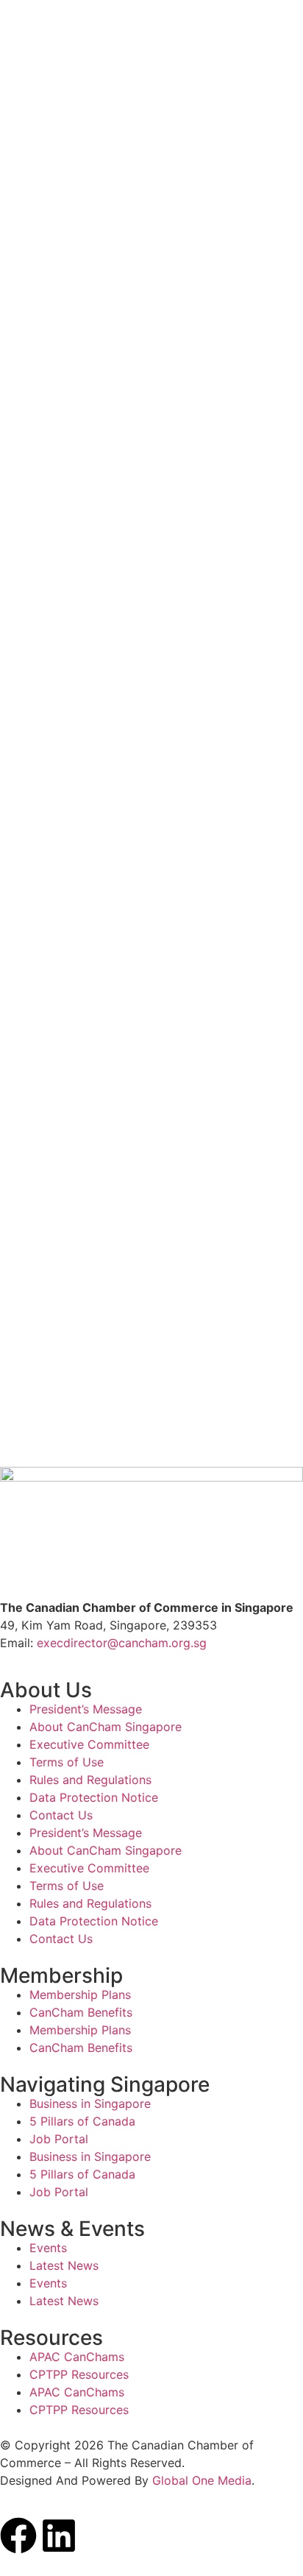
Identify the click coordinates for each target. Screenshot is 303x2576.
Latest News (64, 2265)
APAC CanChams (77, 2357)
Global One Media (202, 2480)
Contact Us (61, 1815)
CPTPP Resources (79, 2374)
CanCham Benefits (81, 2012)
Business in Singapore (90, 2103)
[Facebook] (18, 2536)
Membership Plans (80, 1995)
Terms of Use (67, 1762)
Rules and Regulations (90, 1780)
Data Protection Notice (94, 1797)
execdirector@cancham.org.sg (122, 1643)
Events (48, 2248)
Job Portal (59, 2139)
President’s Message (86, 1709)
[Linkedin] (59, 2536)
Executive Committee (89, 1744)
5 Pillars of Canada (82, 2121)
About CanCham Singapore (106, 1727)
